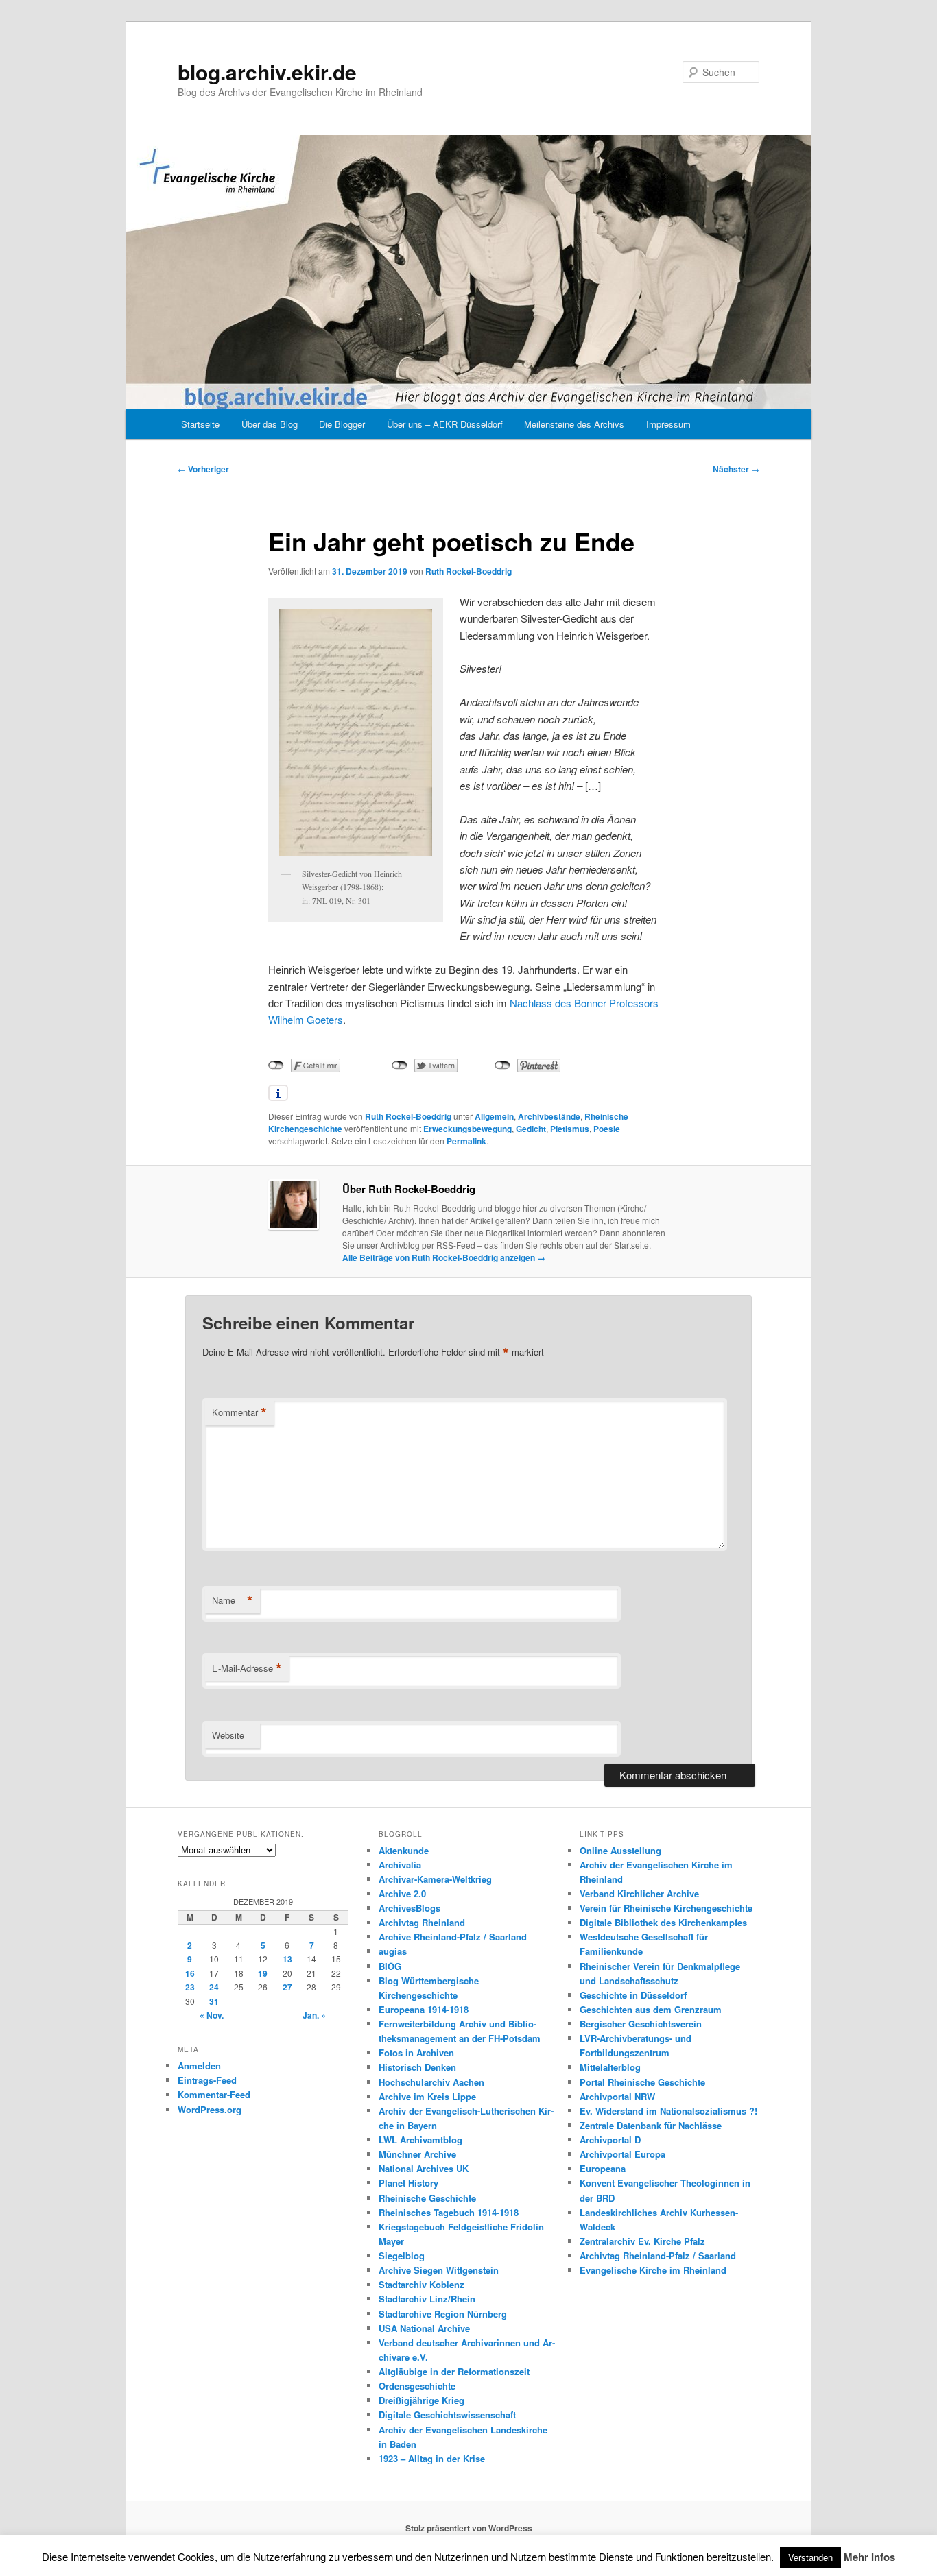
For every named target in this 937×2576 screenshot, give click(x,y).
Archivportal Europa (622, 2154)
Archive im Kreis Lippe (427, 2096)
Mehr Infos (869, 2557)
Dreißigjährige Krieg (422, 2400)
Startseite (200, 424)
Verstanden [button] (810, 2557)
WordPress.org (210, 2109)
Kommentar (239, 1412)
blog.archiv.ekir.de (267, 72)
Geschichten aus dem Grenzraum (651, 2009)
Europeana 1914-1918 (424, 2009)
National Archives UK (424, 2168)
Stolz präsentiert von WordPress (469, 2528)
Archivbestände (549, 1116)
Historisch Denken (417, 2067)
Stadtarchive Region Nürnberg (443, 2314)
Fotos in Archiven (416, 2053)
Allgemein (494, 1116)
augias (393, 1951)
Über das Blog (270, 424)
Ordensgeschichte (417, 2386)
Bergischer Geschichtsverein (641, 2024)
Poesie (607, 1129)
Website (228, 1735)
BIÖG (390, 1966)
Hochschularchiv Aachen (431, 2082)
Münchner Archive (417, 2154)
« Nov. (212, 2015)
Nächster (736, 469)
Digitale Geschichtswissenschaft (447, 2415)
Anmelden (199, 2066)
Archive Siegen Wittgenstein (439, 2270)
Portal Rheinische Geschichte (642, 2082)
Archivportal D (610, 2140)
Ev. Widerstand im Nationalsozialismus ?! (668, 2111)
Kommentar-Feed (214, 2094)
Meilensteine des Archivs (574, 424)
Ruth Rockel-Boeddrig (468, 571)
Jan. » (314, 2015)
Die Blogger (342, 424)
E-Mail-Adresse (247, 1668)
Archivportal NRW (617, 2096)
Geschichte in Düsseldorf (633, 1995)
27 (287, 1987)
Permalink (466, 1141)
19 (263, 1973)
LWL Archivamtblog (420, 2140)
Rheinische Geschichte (427, 2198)
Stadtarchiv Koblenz (422, 2284)
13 (287, 1959)
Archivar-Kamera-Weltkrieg (435, 1879)
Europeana (603, 2168)
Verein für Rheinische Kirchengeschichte (666, 1908)
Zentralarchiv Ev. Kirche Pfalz (642, 2241)
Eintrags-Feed (207, 2080)
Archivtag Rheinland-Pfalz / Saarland (658, 2255)
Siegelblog (402, 2255)
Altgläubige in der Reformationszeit (454, 2371)
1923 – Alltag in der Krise (432, 2458)
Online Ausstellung (620, 1850)
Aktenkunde (404, 1850)
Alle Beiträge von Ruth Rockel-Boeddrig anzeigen (444, 1257)
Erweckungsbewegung (467, 1129)
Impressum (668, 424)
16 (190, 1973)
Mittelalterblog (610, 2067)
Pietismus (570, 1129)
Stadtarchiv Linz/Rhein (427, 2299)
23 (190, 1987)
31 (214, 2001)
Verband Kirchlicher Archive (639, 1893)
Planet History (408, 2183)
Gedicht (531, 1129)
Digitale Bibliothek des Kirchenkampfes (663, 1922)
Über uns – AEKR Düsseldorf (445, 424)
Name (233, 1600)
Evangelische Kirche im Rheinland (653, 2270)
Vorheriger (203, 469)
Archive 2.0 (402, 1893)
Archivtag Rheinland (422, 1922)
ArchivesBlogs (410, 1908)
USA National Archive (424, 2328)
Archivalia (400, 1865)
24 (214, 1987)
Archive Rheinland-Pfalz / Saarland (453, 1937)
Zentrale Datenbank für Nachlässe (651, 2125)
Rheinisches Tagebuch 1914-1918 (449, 2212)
